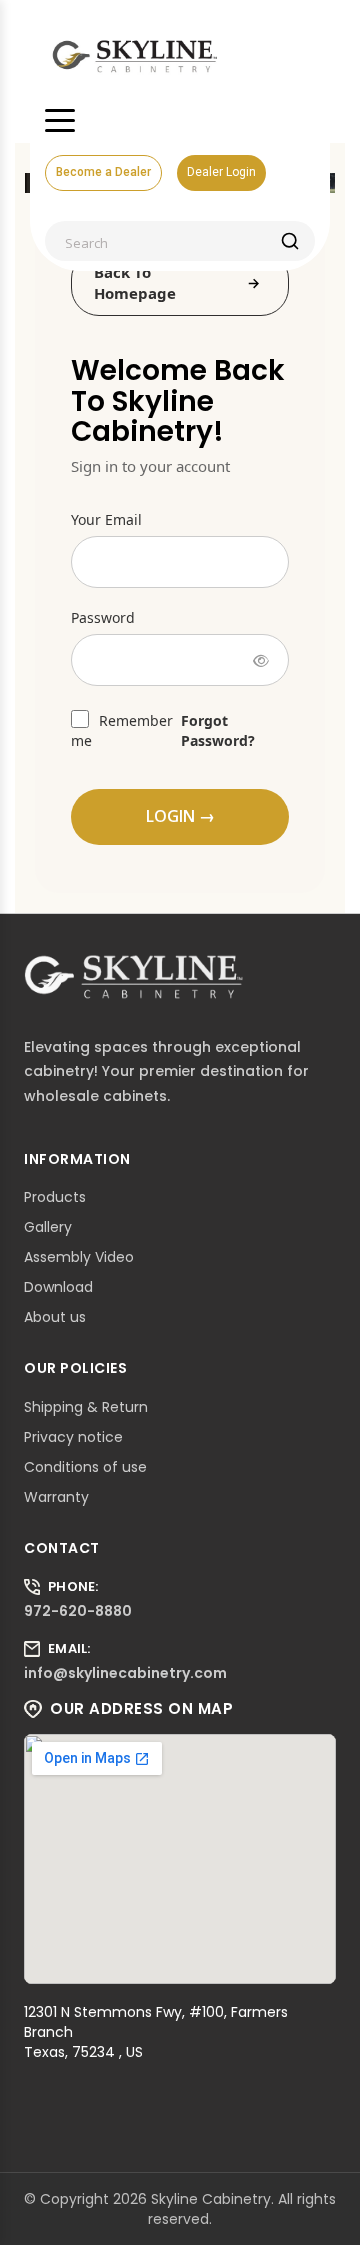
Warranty (56, 1497)
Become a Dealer (103, 172)
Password (103, 617)
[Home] (135, 55)
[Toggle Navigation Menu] (60, 120)
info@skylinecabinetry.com (125, 1673)
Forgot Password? (218, 730)
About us (55, 1317)
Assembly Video (79, 1257)
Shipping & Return (86, 1407)
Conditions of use (85, 1467)
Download (58, 1287)
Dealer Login (221, 172)
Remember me (122, 730)
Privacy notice (73, 1437)
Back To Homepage (135, 282)
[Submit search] (290, 241)
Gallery (48, 1227)
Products (55, 1197)
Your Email (106, 519)
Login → (180, 816)
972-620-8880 (78, 1611)
